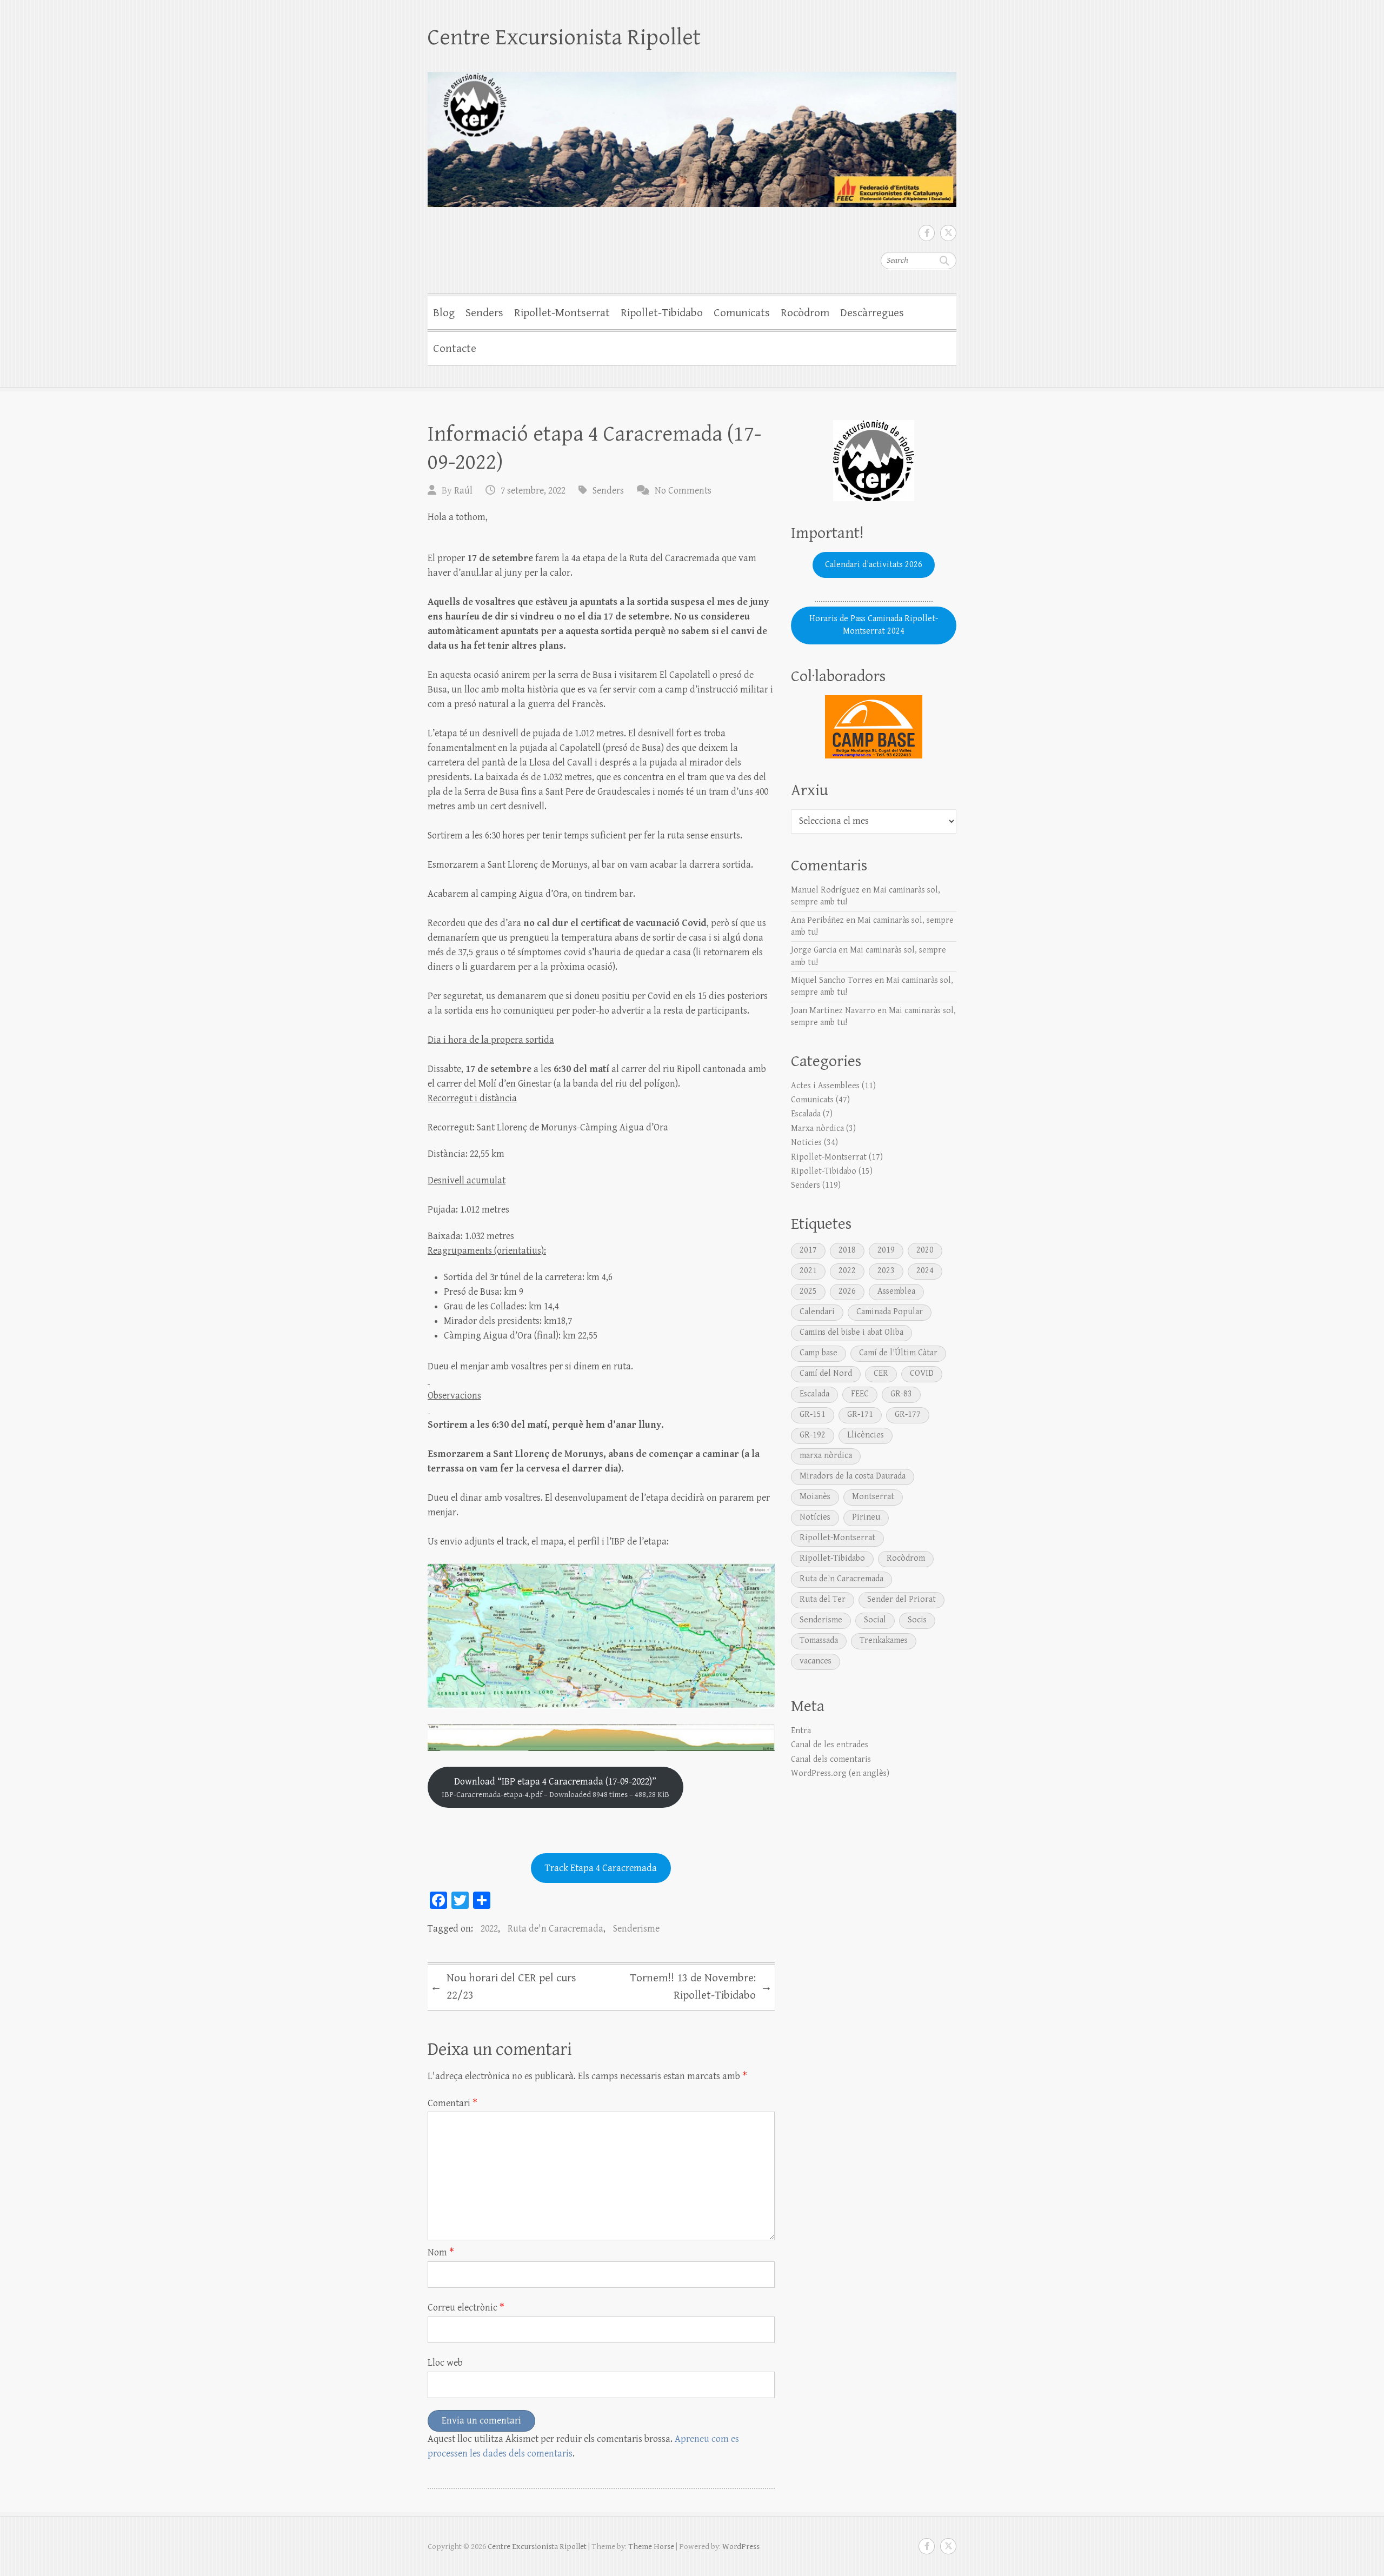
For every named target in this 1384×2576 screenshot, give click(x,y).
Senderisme (636, 1929)
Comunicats (742, 313)
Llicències (866, 1435)
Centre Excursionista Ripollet (564, 38)
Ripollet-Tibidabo (662, 313)
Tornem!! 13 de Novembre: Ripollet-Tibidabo (701, 1987)
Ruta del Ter (823, 1599)
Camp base (819, 1353)
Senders (484, 313)
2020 (925, 1250)
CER (881, 1373)
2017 (808, 1250)
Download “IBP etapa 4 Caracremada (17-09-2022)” (555, 1788)
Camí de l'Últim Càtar (898, 1353)
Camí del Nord (826, 1373)
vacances (816, 1661)
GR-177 (908, 1415)
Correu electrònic (466, 2308)
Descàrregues (872, 313)
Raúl (463, 491)
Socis (917, 1620)
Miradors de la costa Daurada (853, 1476)
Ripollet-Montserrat (562, 313)
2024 (925, 1271)
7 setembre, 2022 (533, 491)
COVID (922, 1373)
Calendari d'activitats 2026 (874, 565)
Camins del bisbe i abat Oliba (851, 1332)
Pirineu (866, 1517)
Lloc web (445, 2363)
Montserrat (873, 1497)
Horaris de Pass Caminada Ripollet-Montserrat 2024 (874, 625)
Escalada (806, 1114)
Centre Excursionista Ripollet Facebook (927, 233)
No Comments (683, 491)
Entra (801, 1731)
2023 (886, 1271)
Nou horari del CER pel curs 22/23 (503, 1987)
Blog (444, 313)
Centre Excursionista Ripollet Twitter (948, 233)
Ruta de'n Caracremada (555, 1929)
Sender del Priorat (901, 1599)
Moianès (815, 1497)
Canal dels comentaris (831, 1759)
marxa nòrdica (826, 1456)
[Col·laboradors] (874, 727)
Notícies (815, 1517)
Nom (441, 2252)
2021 (808, 1271)
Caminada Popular (890, 1312)
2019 (886, 1250)
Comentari (453, 2103)
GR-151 (813, 1415)
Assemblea (896, 1291)
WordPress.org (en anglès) (840, 1773)
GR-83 (901, 1394)
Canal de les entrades (830, 1745)
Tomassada (819, 1640)
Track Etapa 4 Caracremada (601, 1868)
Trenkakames (884, 1640)
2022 (489, 1929)
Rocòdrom (805, 313)
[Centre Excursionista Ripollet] (692, 132)
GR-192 (813, 1435)
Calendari (817, 1312)
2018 (847, 1250)
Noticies (806, 1143)
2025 (808, 1291)
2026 (847, 1291)
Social (875, 1620)
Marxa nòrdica (817, 1129)
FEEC (860, 1394)
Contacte (455, 349)
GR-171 (860, 1415)
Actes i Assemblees (825, 1086)
